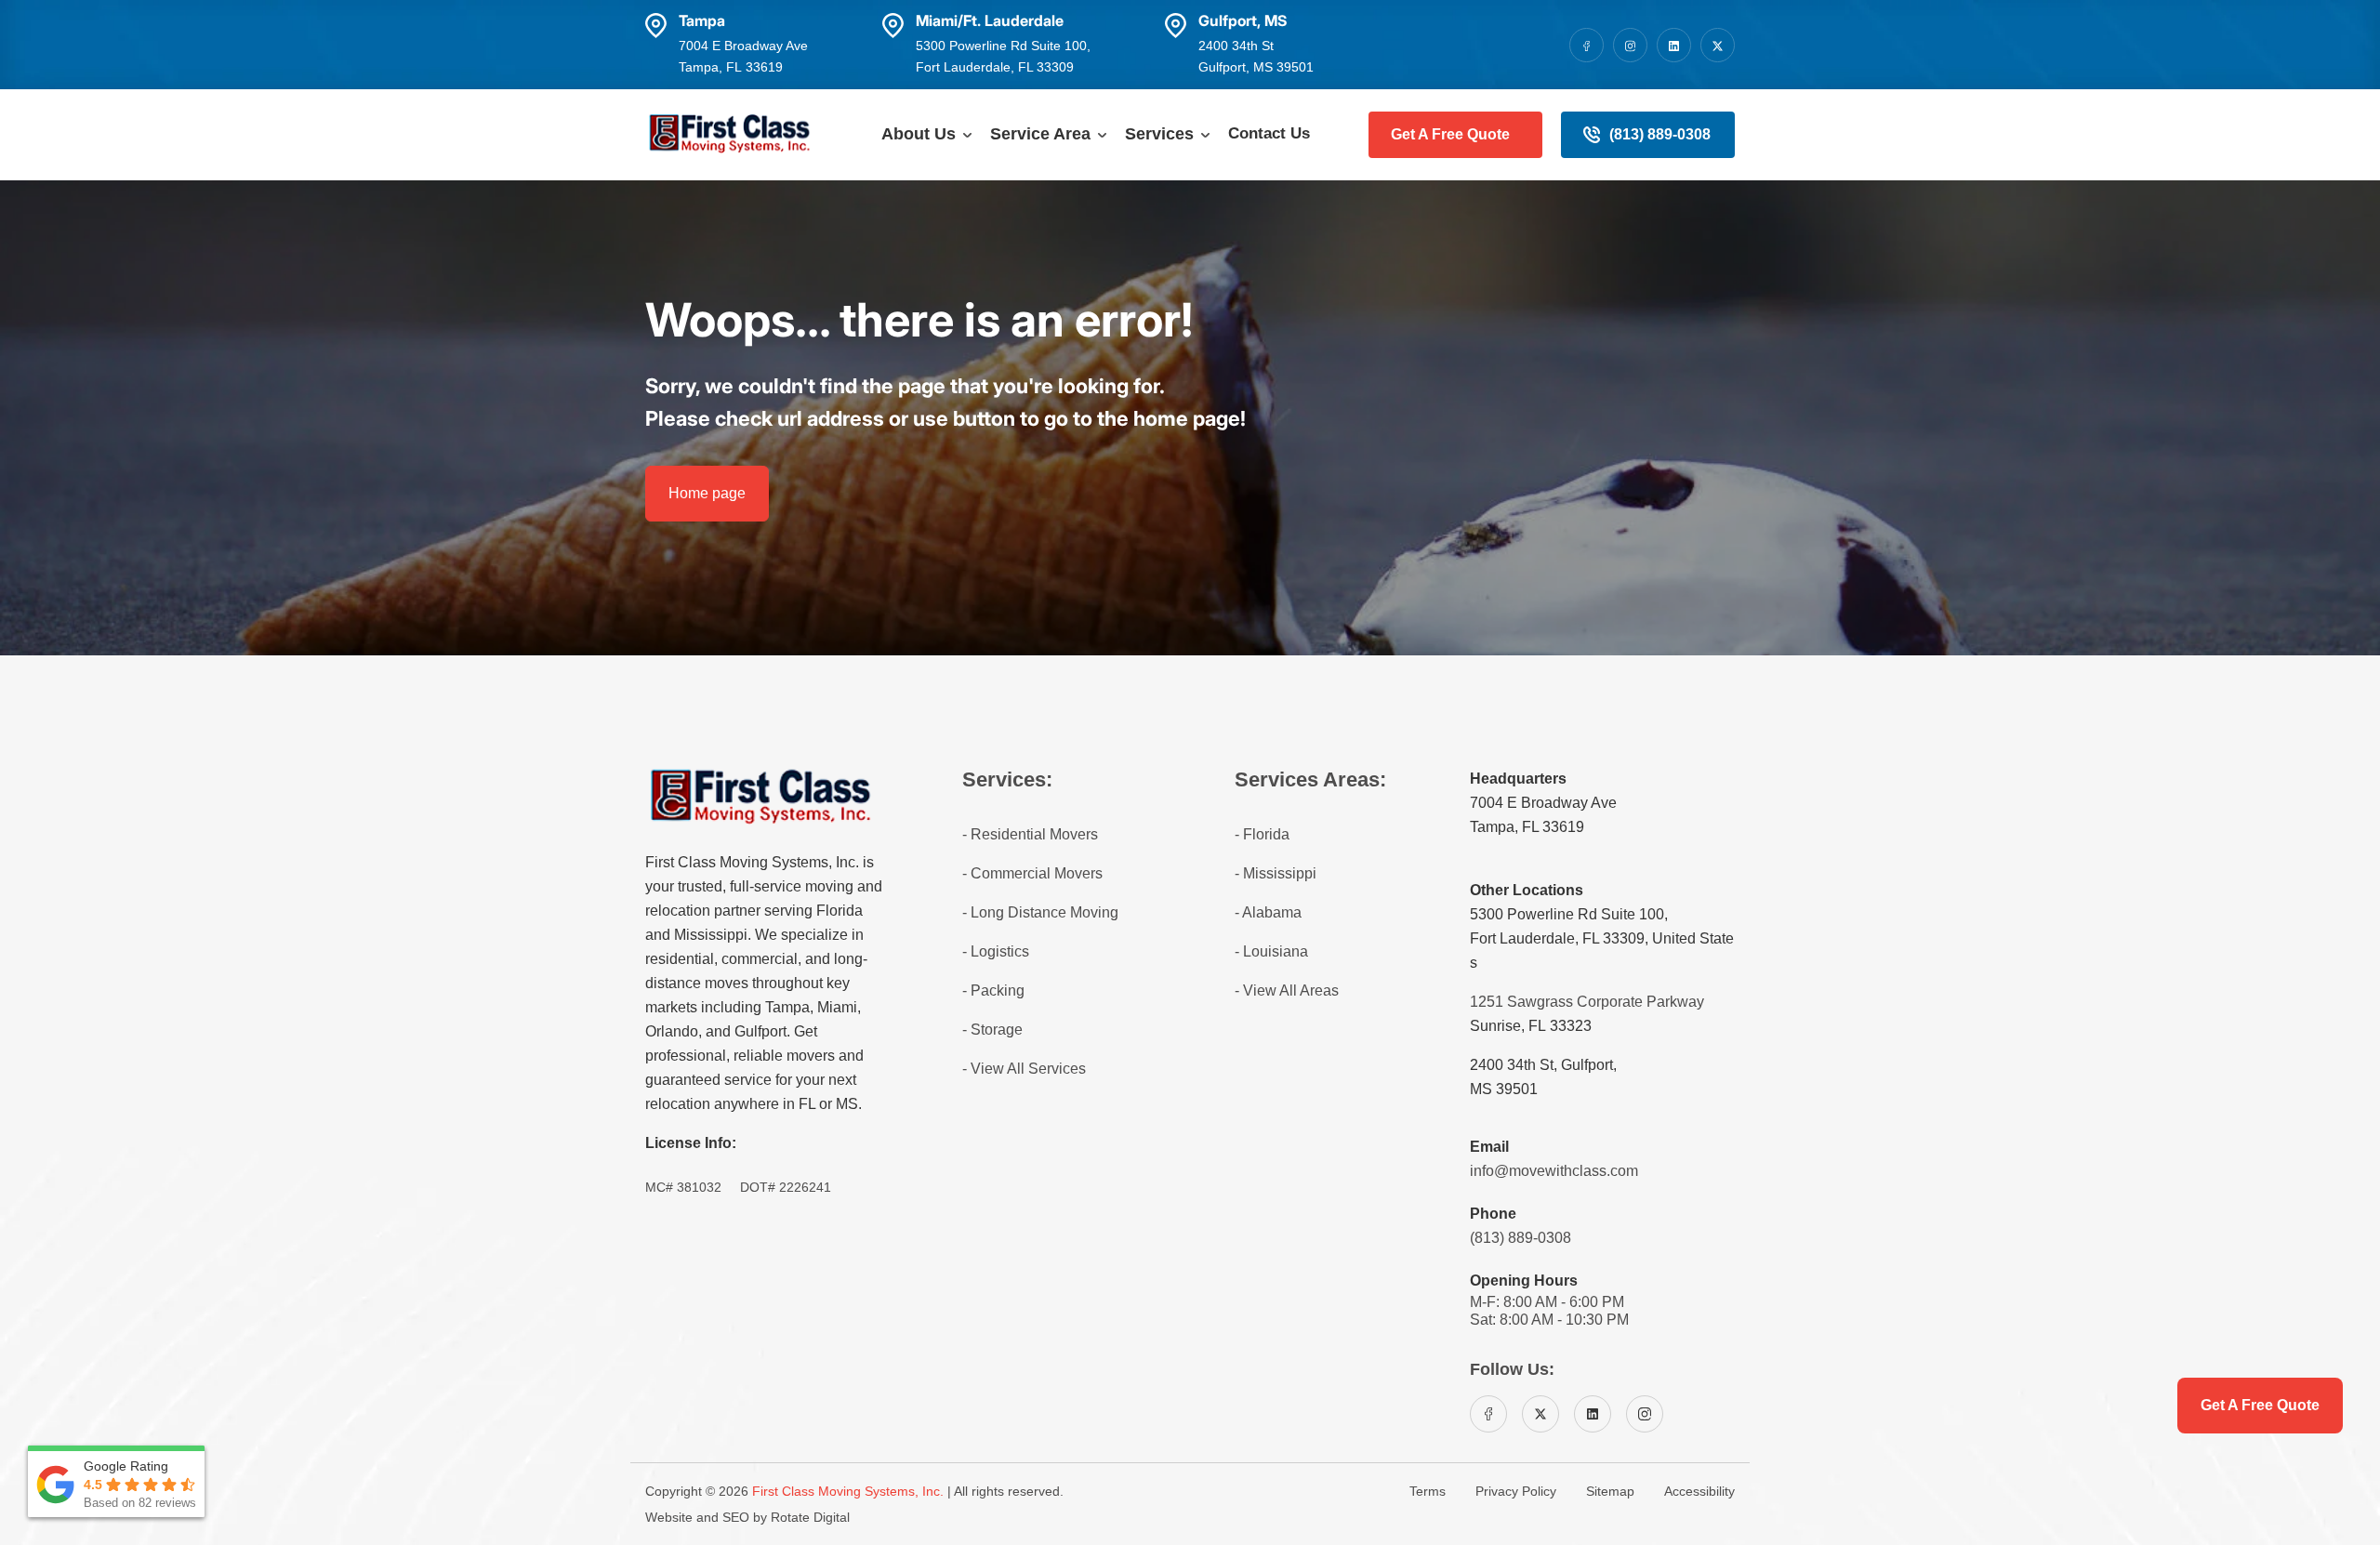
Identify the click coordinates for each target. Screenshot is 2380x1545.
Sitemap (1610, 1491)
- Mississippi (1276, 873)
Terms (1428, 1491)
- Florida (1262, 834)
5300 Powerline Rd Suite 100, (1569, 914)
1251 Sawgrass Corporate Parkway (1587, 1002)
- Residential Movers (1030, 834)
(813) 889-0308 (1660, 134)
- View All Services (1024, 1069)
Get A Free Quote (1450, 134)
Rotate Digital (810, 1517)
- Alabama (1268, 912)
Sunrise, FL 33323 (1531, 1026)
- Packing (993, 990)
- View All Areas (1287, 990)
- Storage (992, 1030)
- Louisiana (1271, 951)
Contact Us (1269, 133)
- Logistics (996, 951)
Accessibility (1699, 1491)
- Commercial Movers (1032, 873)
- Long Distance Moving (1040, 912)
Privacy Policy (1516, 1491)
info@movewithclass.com (1554, 1171)
